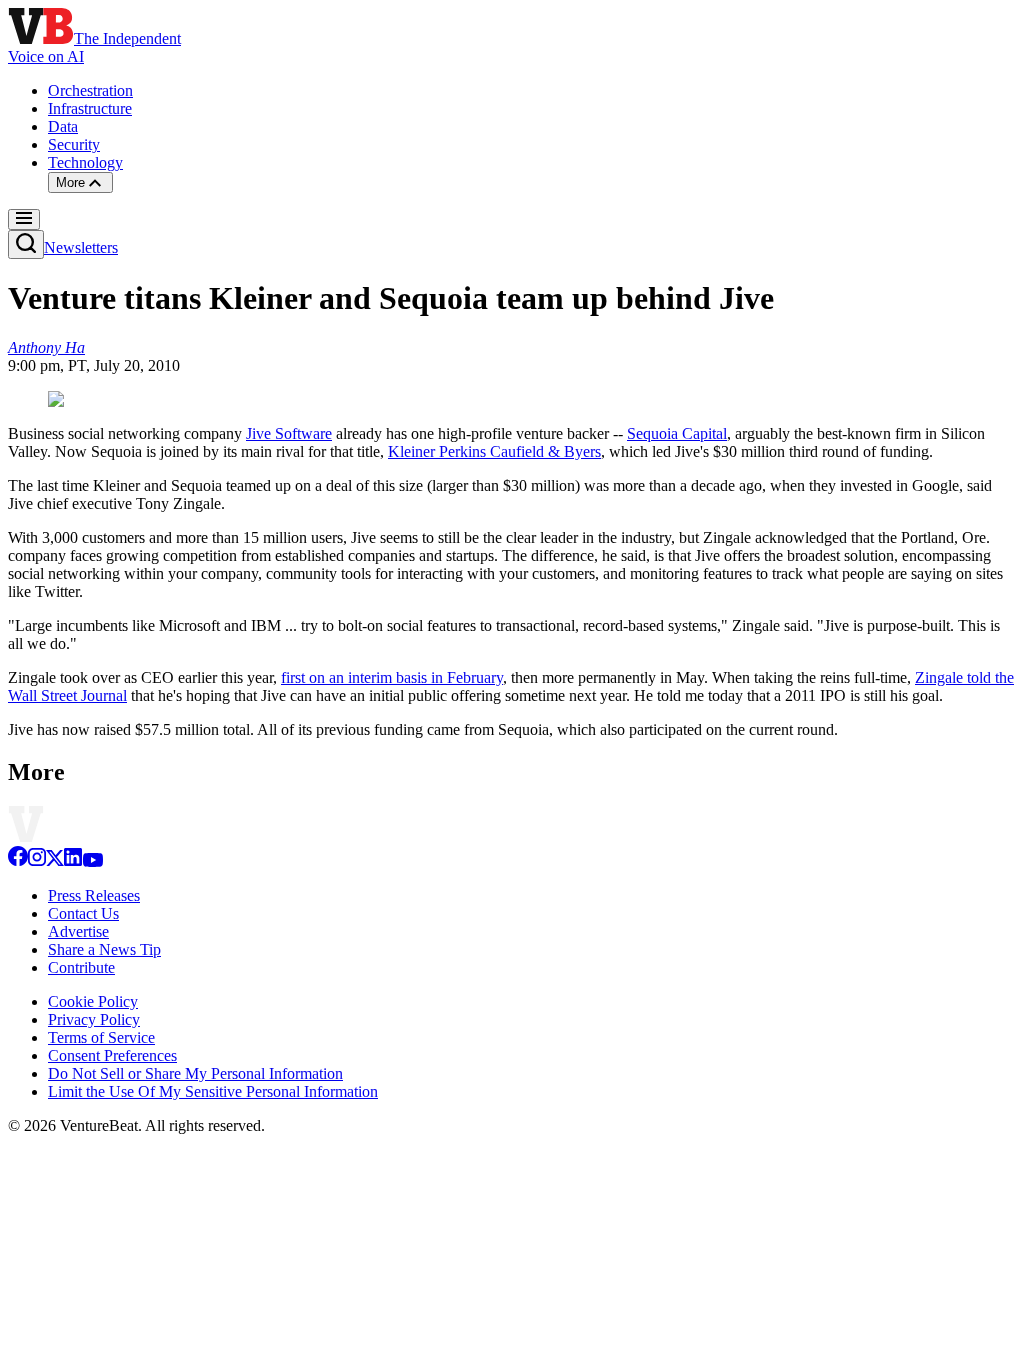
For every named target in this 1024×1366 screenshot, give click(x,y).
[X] (55, 861)
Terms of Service (101, 1037)
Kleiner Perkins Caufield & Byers (494, 451)
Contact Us (83, 913)
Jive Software (289, 433)
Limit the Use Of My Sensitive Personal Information (213, 1091)
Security (74, 144)
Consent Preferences (112, 1055)
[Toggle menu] (24, 219)
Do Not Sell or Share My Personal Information (195, 1073)
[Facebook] (18, 861)
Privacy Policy (94, 1019)
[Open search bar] (26, 244)
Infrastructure (90, 108)
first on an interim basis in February (392, 677)
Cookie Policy (93, 1001)
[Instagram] (37, 861)
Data (63, 126)
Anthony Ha (46, 347)
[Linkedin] (73, 861)
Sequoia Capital (677, 433)
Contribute (81, 967)
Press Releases (94, 895)
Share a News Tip (104, 949)
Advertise (78, 931)
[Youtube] (92, 861)
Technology (85, 162)
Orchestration (90, 90)
